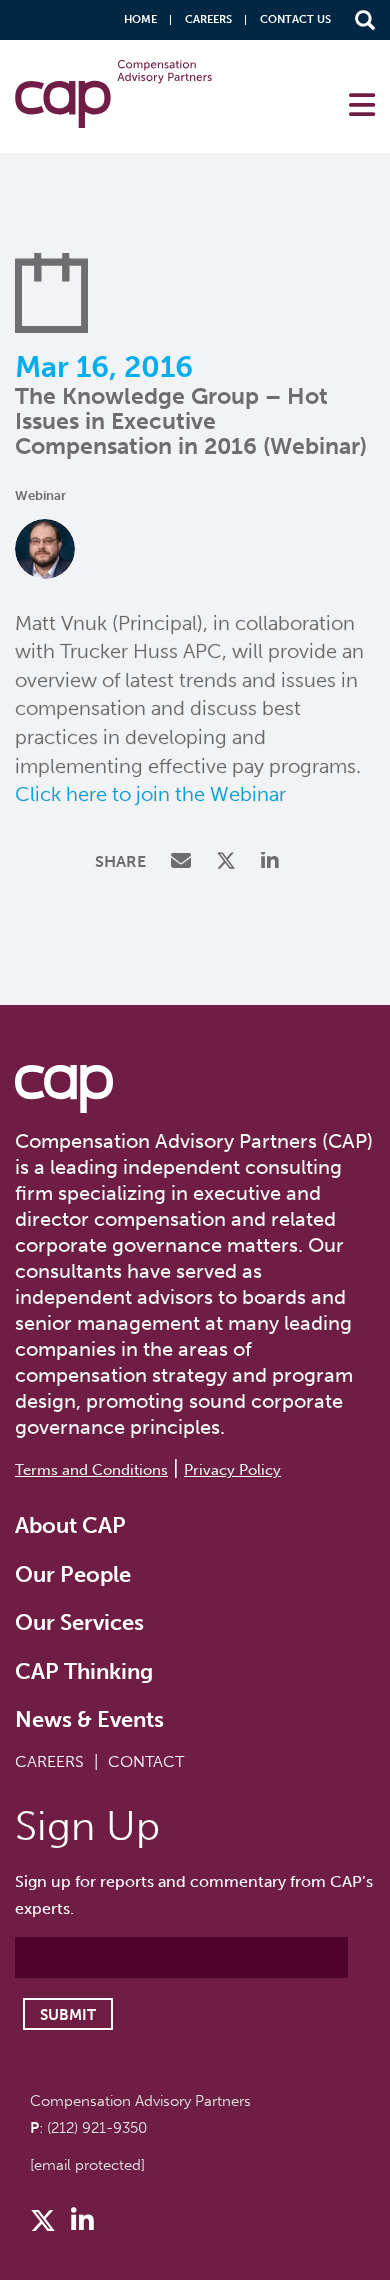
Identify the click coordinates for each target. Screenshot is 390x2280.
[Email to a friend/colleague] (183, 862)
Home (140, 19)
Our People (73, 1574)
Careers (208, 19)
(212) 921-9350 (97, 2128)
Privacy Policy (232, 1470)
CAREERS (49, 1761)
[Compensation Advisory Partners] (64, 1089)
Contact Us (295, 19)
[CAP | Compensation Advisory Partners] (114, 94)
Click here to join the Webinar (150, 794)
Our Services (79, 1622)
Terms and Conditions (91, 1470)
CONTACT (146, 1761)
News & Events (89, 1719)
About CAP (70, 1525)
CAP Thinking (84, 1671)
